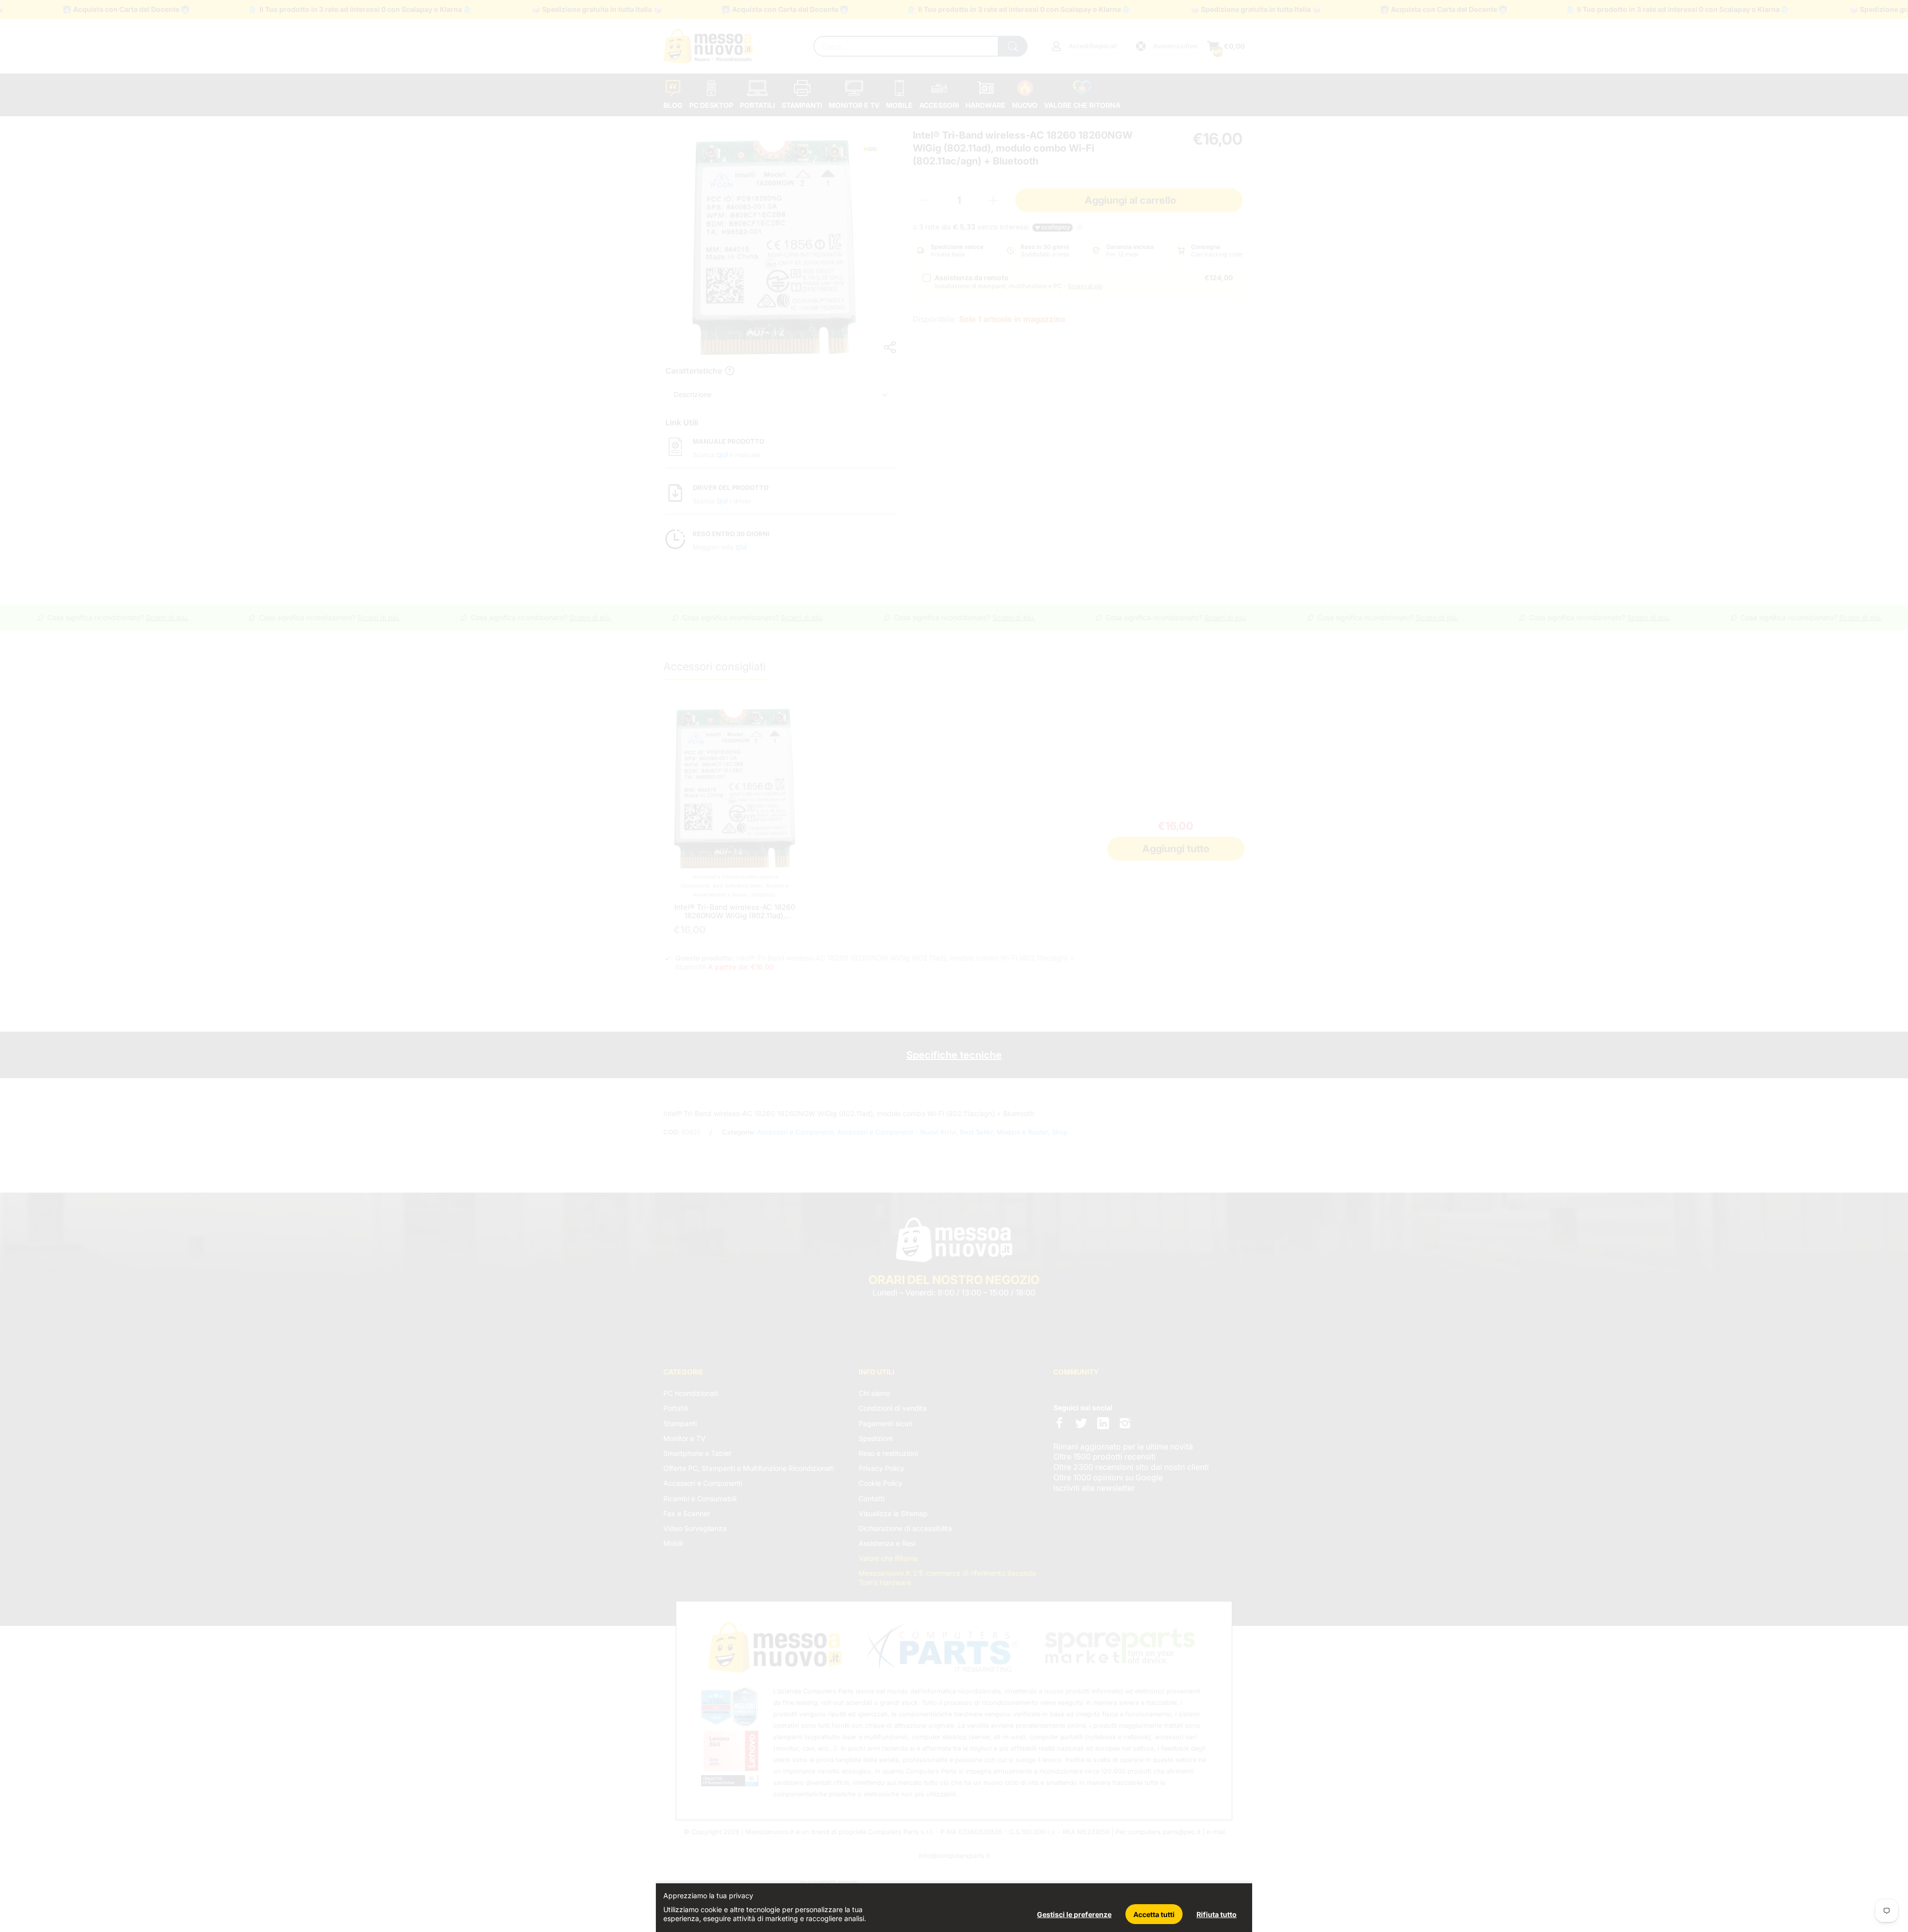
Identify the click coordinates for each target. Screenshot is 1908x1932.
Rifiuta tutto (1217, 1914)
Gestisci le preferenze (1074, 1914)
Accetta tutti (1154, 1914)
